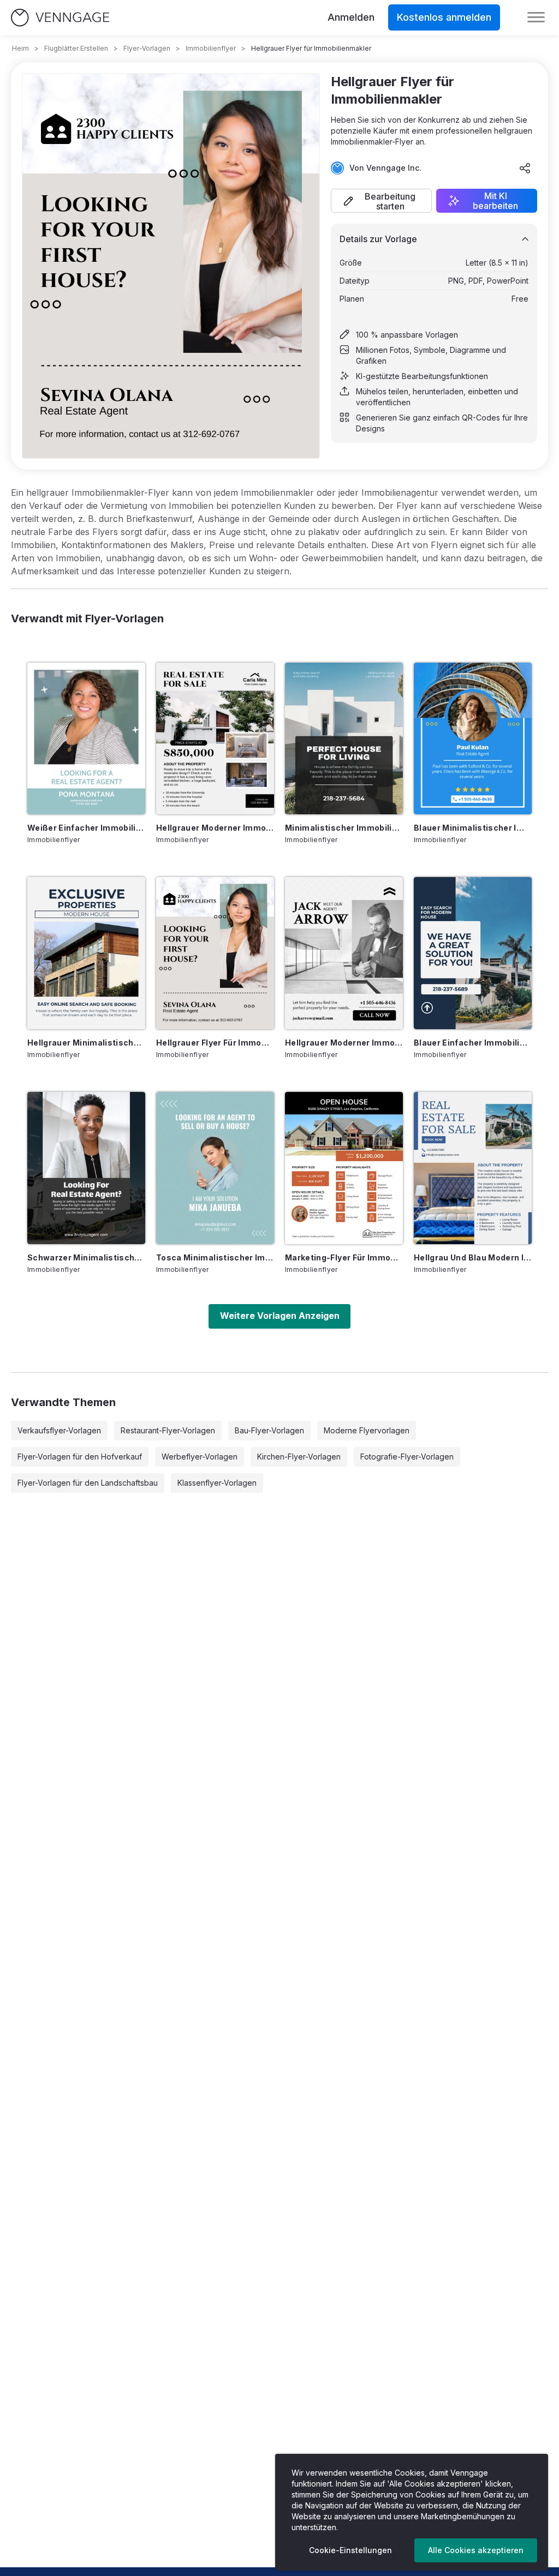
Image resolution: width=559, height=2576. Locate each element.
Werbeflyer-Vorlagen (200, 1457)
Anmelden (351, 17)
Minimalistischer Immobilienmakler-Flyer (344, 828)
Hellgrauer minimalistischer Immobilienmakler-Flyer (86, 1043)
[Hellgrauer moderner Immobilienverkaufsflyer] (215, 739)
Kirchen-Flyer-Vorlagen (299, 1457)
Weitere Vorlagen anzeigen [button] (280, 1316)
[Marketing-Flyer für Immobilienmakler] (344, 1168)
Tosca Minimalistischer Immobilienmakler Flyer (215, 1257)
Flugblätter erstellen (76, 48)
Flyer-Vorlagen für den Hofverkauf (80, 1457)
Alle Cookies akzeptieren (476, 2550)
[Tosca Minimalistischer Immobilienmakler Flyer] (215, 1168)
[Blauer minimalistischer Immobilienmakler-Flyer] (473, 739)
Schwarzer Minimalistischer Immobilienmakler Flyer (86, 1257)
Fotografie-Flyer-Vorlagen (407, 1457)
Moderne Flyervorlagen (367, 1430)
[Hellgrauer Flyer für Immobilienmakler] (215, 953)
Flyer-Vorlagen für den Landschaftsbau (88, 1483)
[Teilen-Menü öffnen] (525, 168)
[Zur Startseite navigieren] (60, 18)
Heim (20, 48)
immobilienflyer (211, 48)
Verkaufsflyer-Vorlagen (59, 1430)
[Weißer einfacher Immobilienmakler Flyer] (86, 739)
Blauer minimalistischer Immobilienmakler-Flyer (473, 828)
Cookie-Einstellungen (350, 2550)
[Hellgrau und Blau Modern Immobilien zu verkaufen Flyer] (473, 1168)
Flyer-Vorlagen (147, 48)
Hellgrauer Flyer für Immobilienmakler (215, 1043)
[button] (381, 201)
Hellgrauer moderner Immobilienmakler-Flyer (344, 1043)
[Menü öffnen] (536, 17)
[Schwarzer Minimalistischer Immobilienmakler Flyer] (86, 1168)
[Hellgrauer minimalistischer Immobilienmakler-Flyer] (86, 953)
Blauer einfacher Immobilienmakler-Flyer (473, 1043)
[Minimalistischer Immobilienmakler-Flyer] (344, 739)
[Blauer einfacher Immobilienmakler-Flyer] (473, 953)
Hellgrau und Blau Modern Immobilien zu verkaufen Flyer (473, 1257)
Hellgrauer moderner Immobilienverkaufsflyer (215, 828)
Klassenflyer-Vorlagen (217, 1483)
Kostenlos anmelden (444, 17)
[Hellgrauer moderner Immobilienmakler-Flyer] (344, 953)
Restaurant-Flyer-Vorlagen (168, 1430)
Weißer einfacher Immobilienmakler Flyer (86, 828)
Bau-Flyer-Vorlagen (269, 1430)
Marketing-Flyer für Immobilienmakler (344, 1257)
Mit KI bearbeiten (495, 201)
